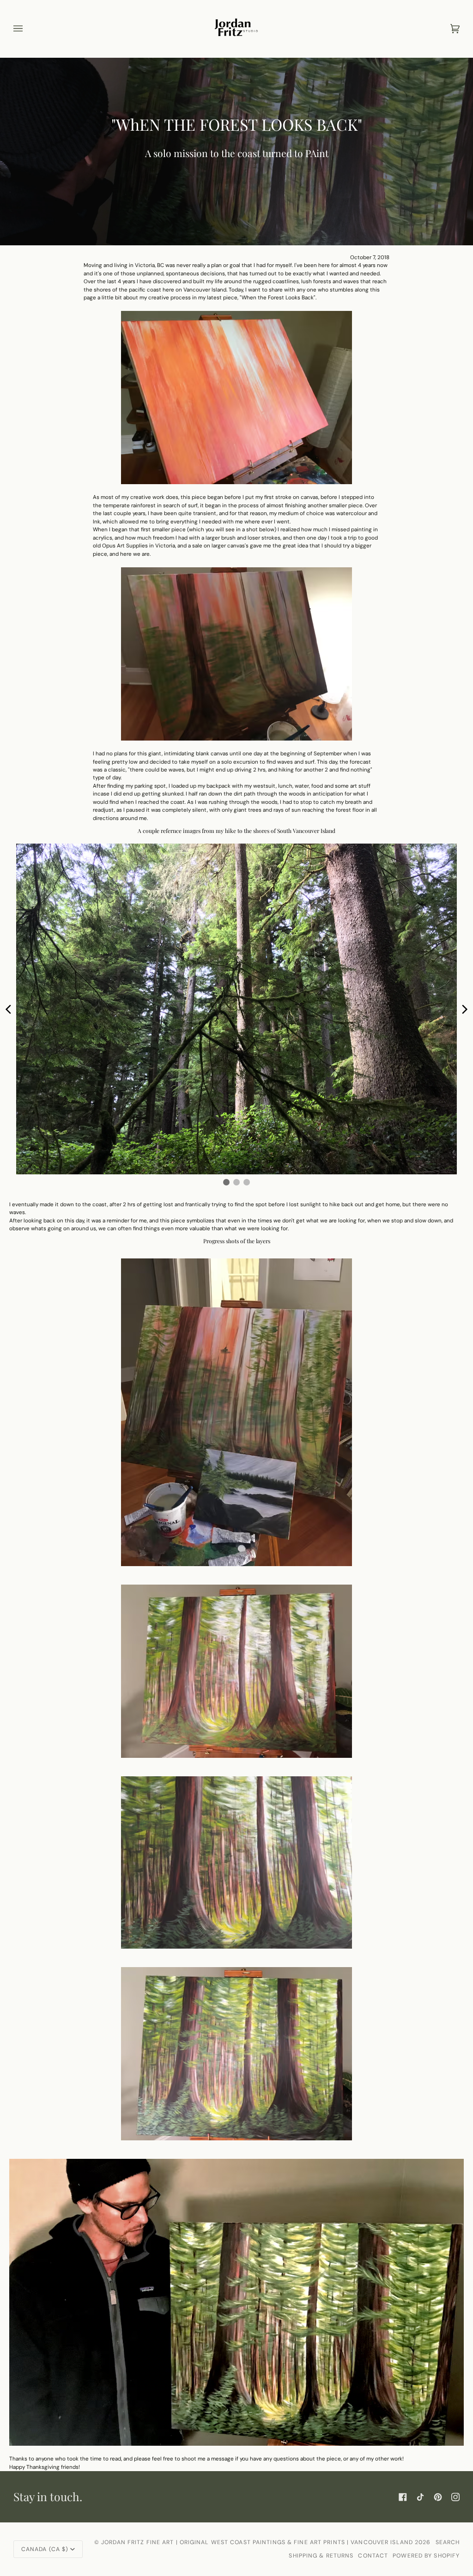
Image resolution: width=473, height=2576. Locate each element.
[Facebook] (403, 2497)
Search (448, 2542)
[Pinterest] (438, 2497)
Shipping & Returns (321, 2556)
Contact (373, 2556)
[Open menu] (27, 29)
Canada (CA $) (45, 2549)
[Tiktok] (420, 2497)
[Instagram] (455, 2497)
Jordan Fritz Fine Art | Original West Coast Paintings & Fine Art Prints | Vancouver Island (258, 2542)
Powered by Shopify (426, 2556)
